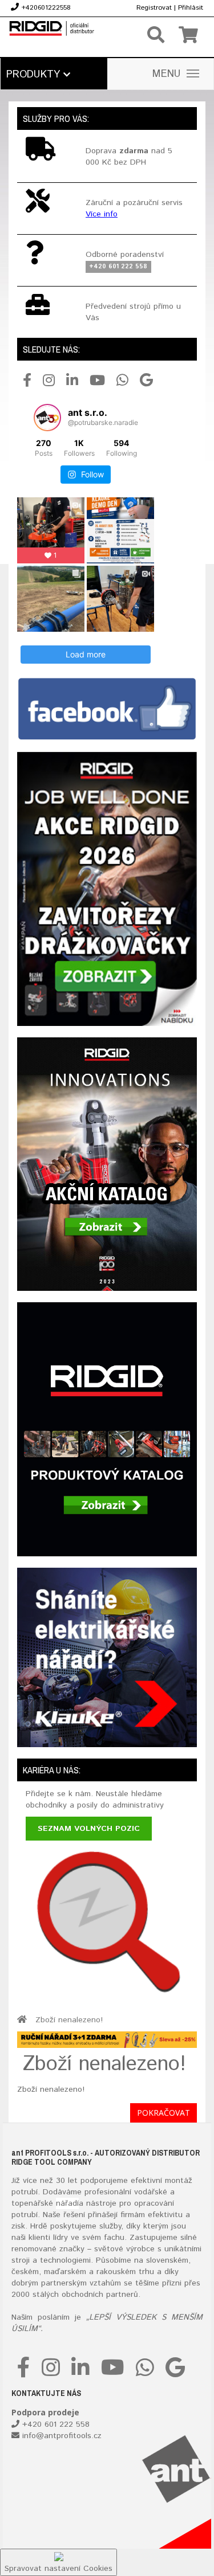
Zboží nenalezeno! (69, 2020)
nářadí (67, 2203)
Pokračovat (163, 2113)
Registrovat (154, 8)
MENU (167, 74)
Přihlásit (191, 8)
